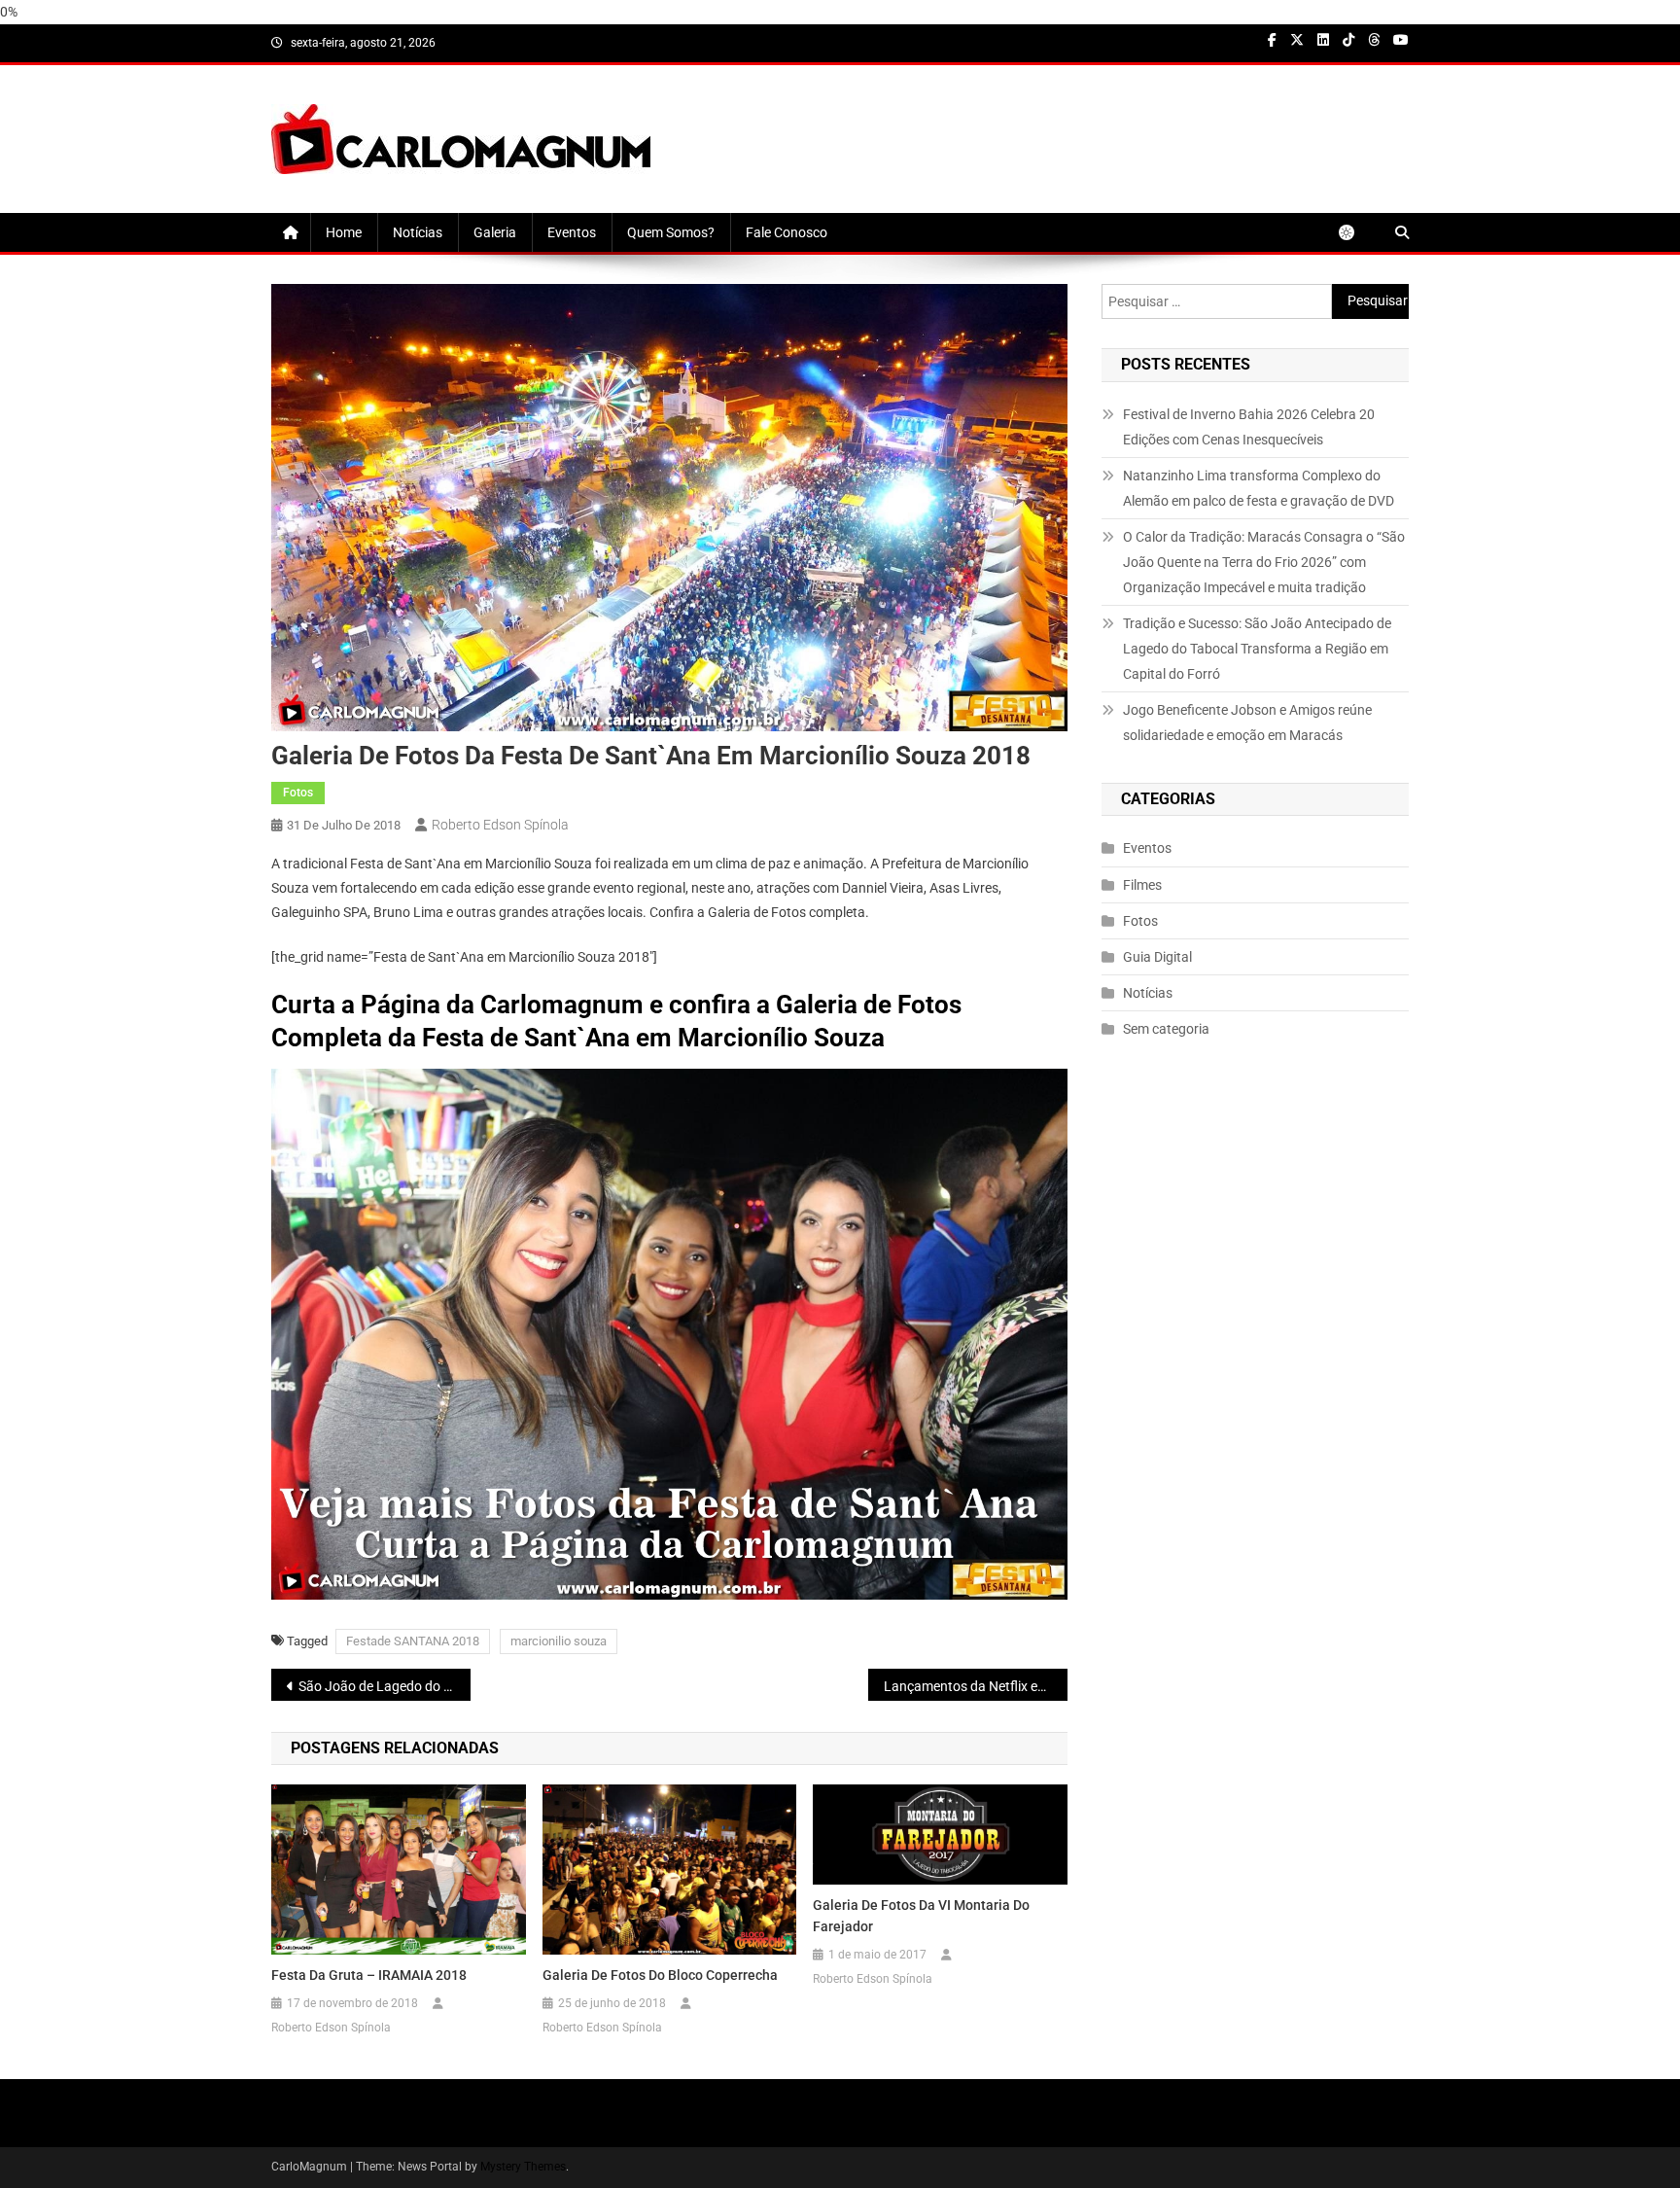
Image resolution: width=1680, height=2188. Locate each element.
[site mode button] (1356, 232)
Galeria (495, 232)
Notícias (418, 232)
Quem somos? (671, 232)
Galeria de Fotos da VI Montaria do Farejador (921, 1916)
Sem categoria (1166, 1029)
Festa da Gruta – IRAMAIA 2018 (369, 1975)
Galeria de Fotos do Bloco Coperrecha (660, 1975)
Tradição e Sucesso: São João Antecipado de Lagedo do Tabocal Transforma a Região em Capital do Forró (1257, 649)
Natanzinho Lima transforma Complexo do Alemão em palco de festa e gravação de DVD (1259, 488)
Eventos (572, 232)
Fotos (298, 793)
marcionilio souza (559, 1641)
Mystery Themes (523, 2167)
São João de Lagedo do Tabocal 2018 (385, 1686)
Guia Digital (1157, 957)
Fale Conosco (787, 232)
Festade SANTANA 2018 (413, 1641)
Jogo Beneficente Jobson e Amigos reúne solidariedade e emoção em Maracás (1247, 723)
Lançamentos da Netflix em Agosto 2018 (976, 1686)
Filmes (1142, 885)
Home (344, 232)
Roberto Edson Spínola (500, 825)
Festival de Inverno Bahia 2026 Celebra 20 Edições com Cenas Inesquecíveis (1249, 427)
